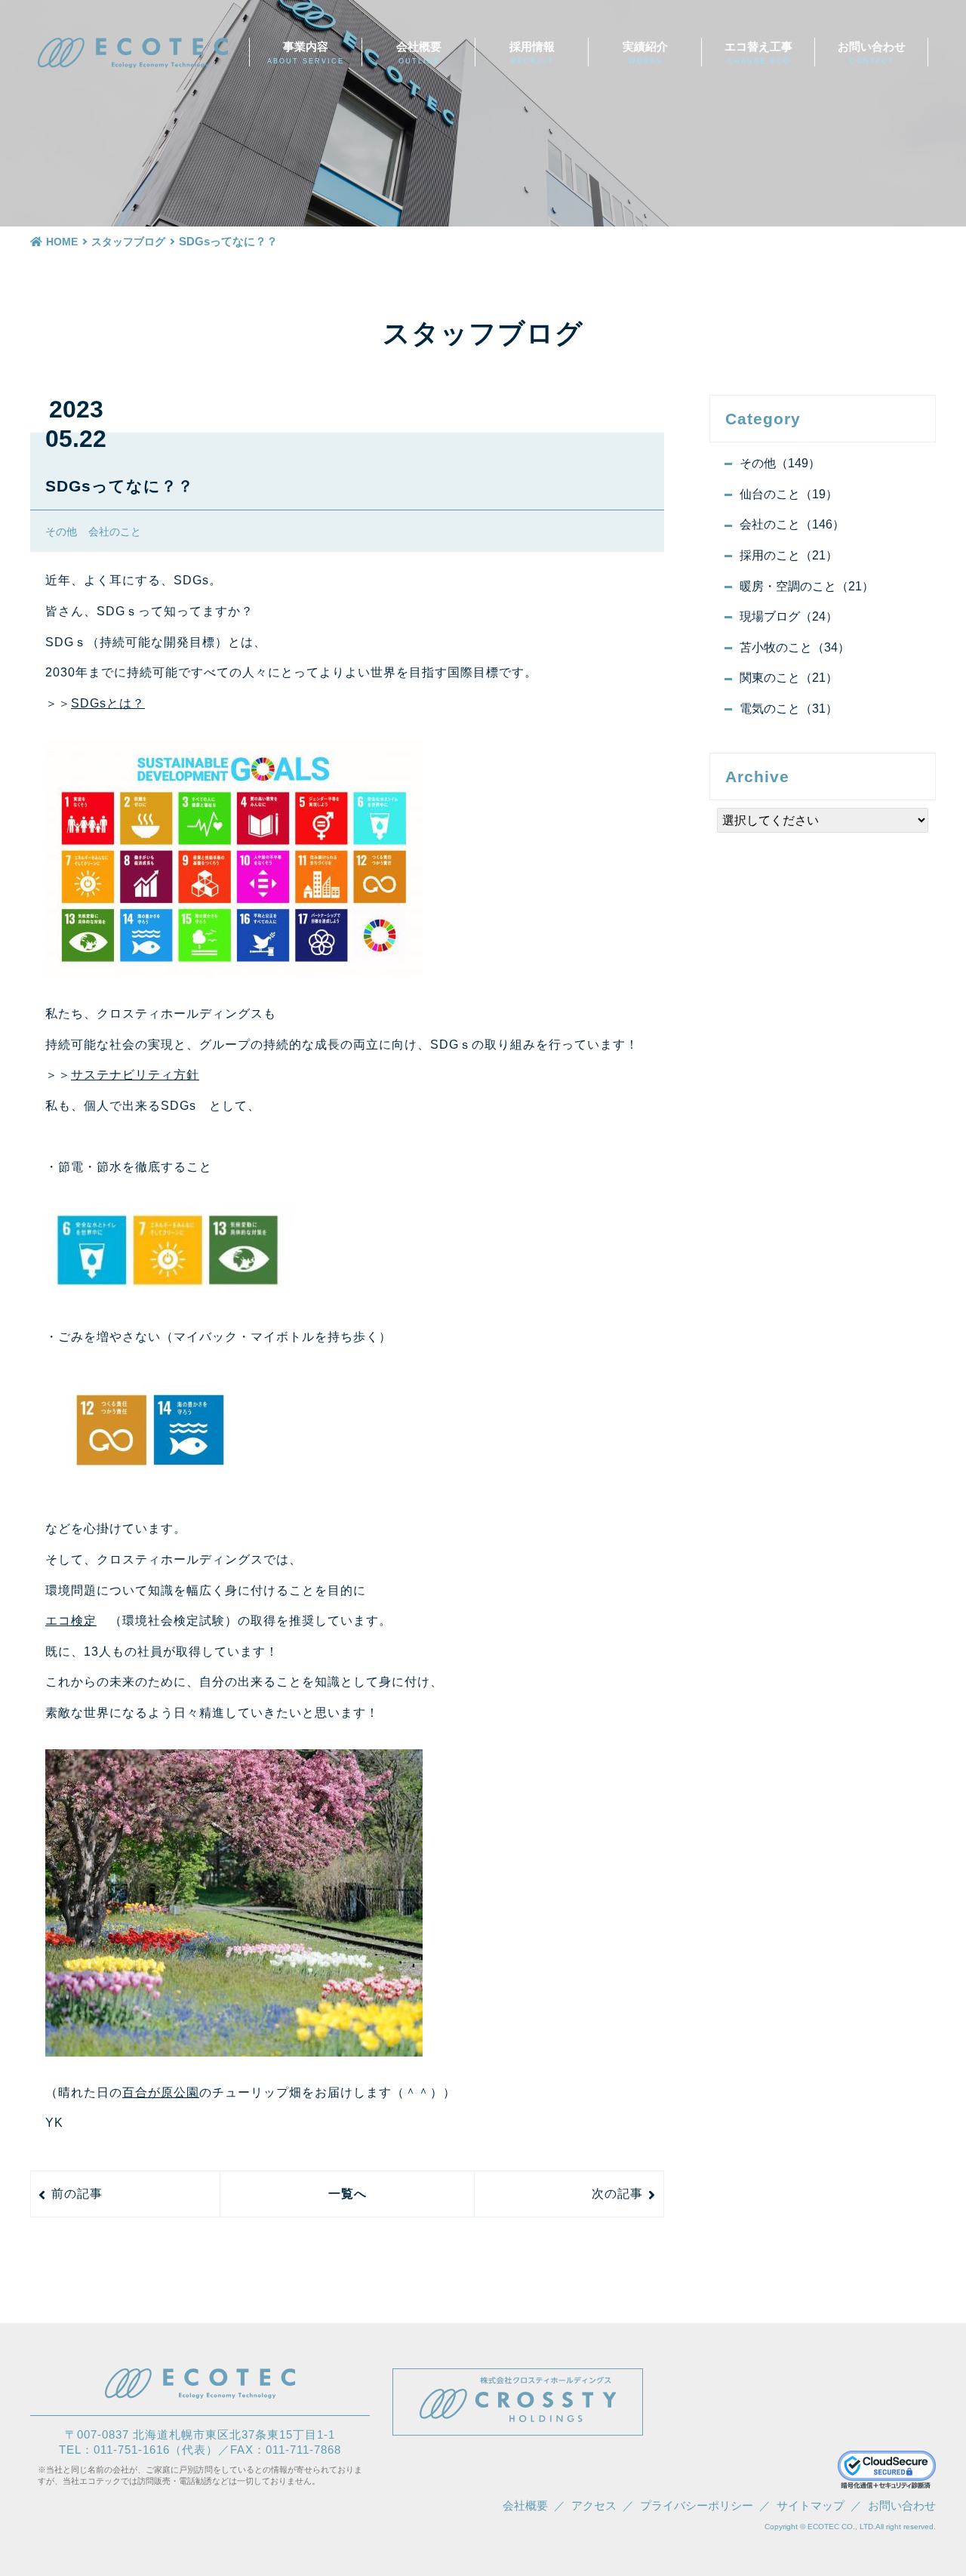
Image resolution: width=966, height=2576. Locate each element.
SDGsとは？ (108, 703)
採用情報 (532, 52)
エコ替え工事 (758, 52)
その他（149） (780, 463)
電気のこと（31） (789, 709)
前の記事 (77, 2194)
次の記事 (617, 2194)
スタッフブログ (128, 242)
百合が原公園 (161, 2092)
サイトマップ (811, 2505)
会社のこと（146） (792, 524)
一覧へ (348, 2194)
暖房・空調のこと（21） (807, 586)
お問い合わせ (872, 52)
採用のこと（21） (789, 555)
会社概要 (419, 52)
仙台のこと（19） (789, 494)
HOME (62, 242)
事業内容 (306, 52)
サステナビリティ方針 (135, 1075)
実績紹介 (645, 52)
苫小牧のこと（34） (795, 647)
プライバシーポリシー (697, 2505)
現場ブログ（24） (789, 616)
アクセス (594, 2505)
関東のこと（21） (789, 678)
